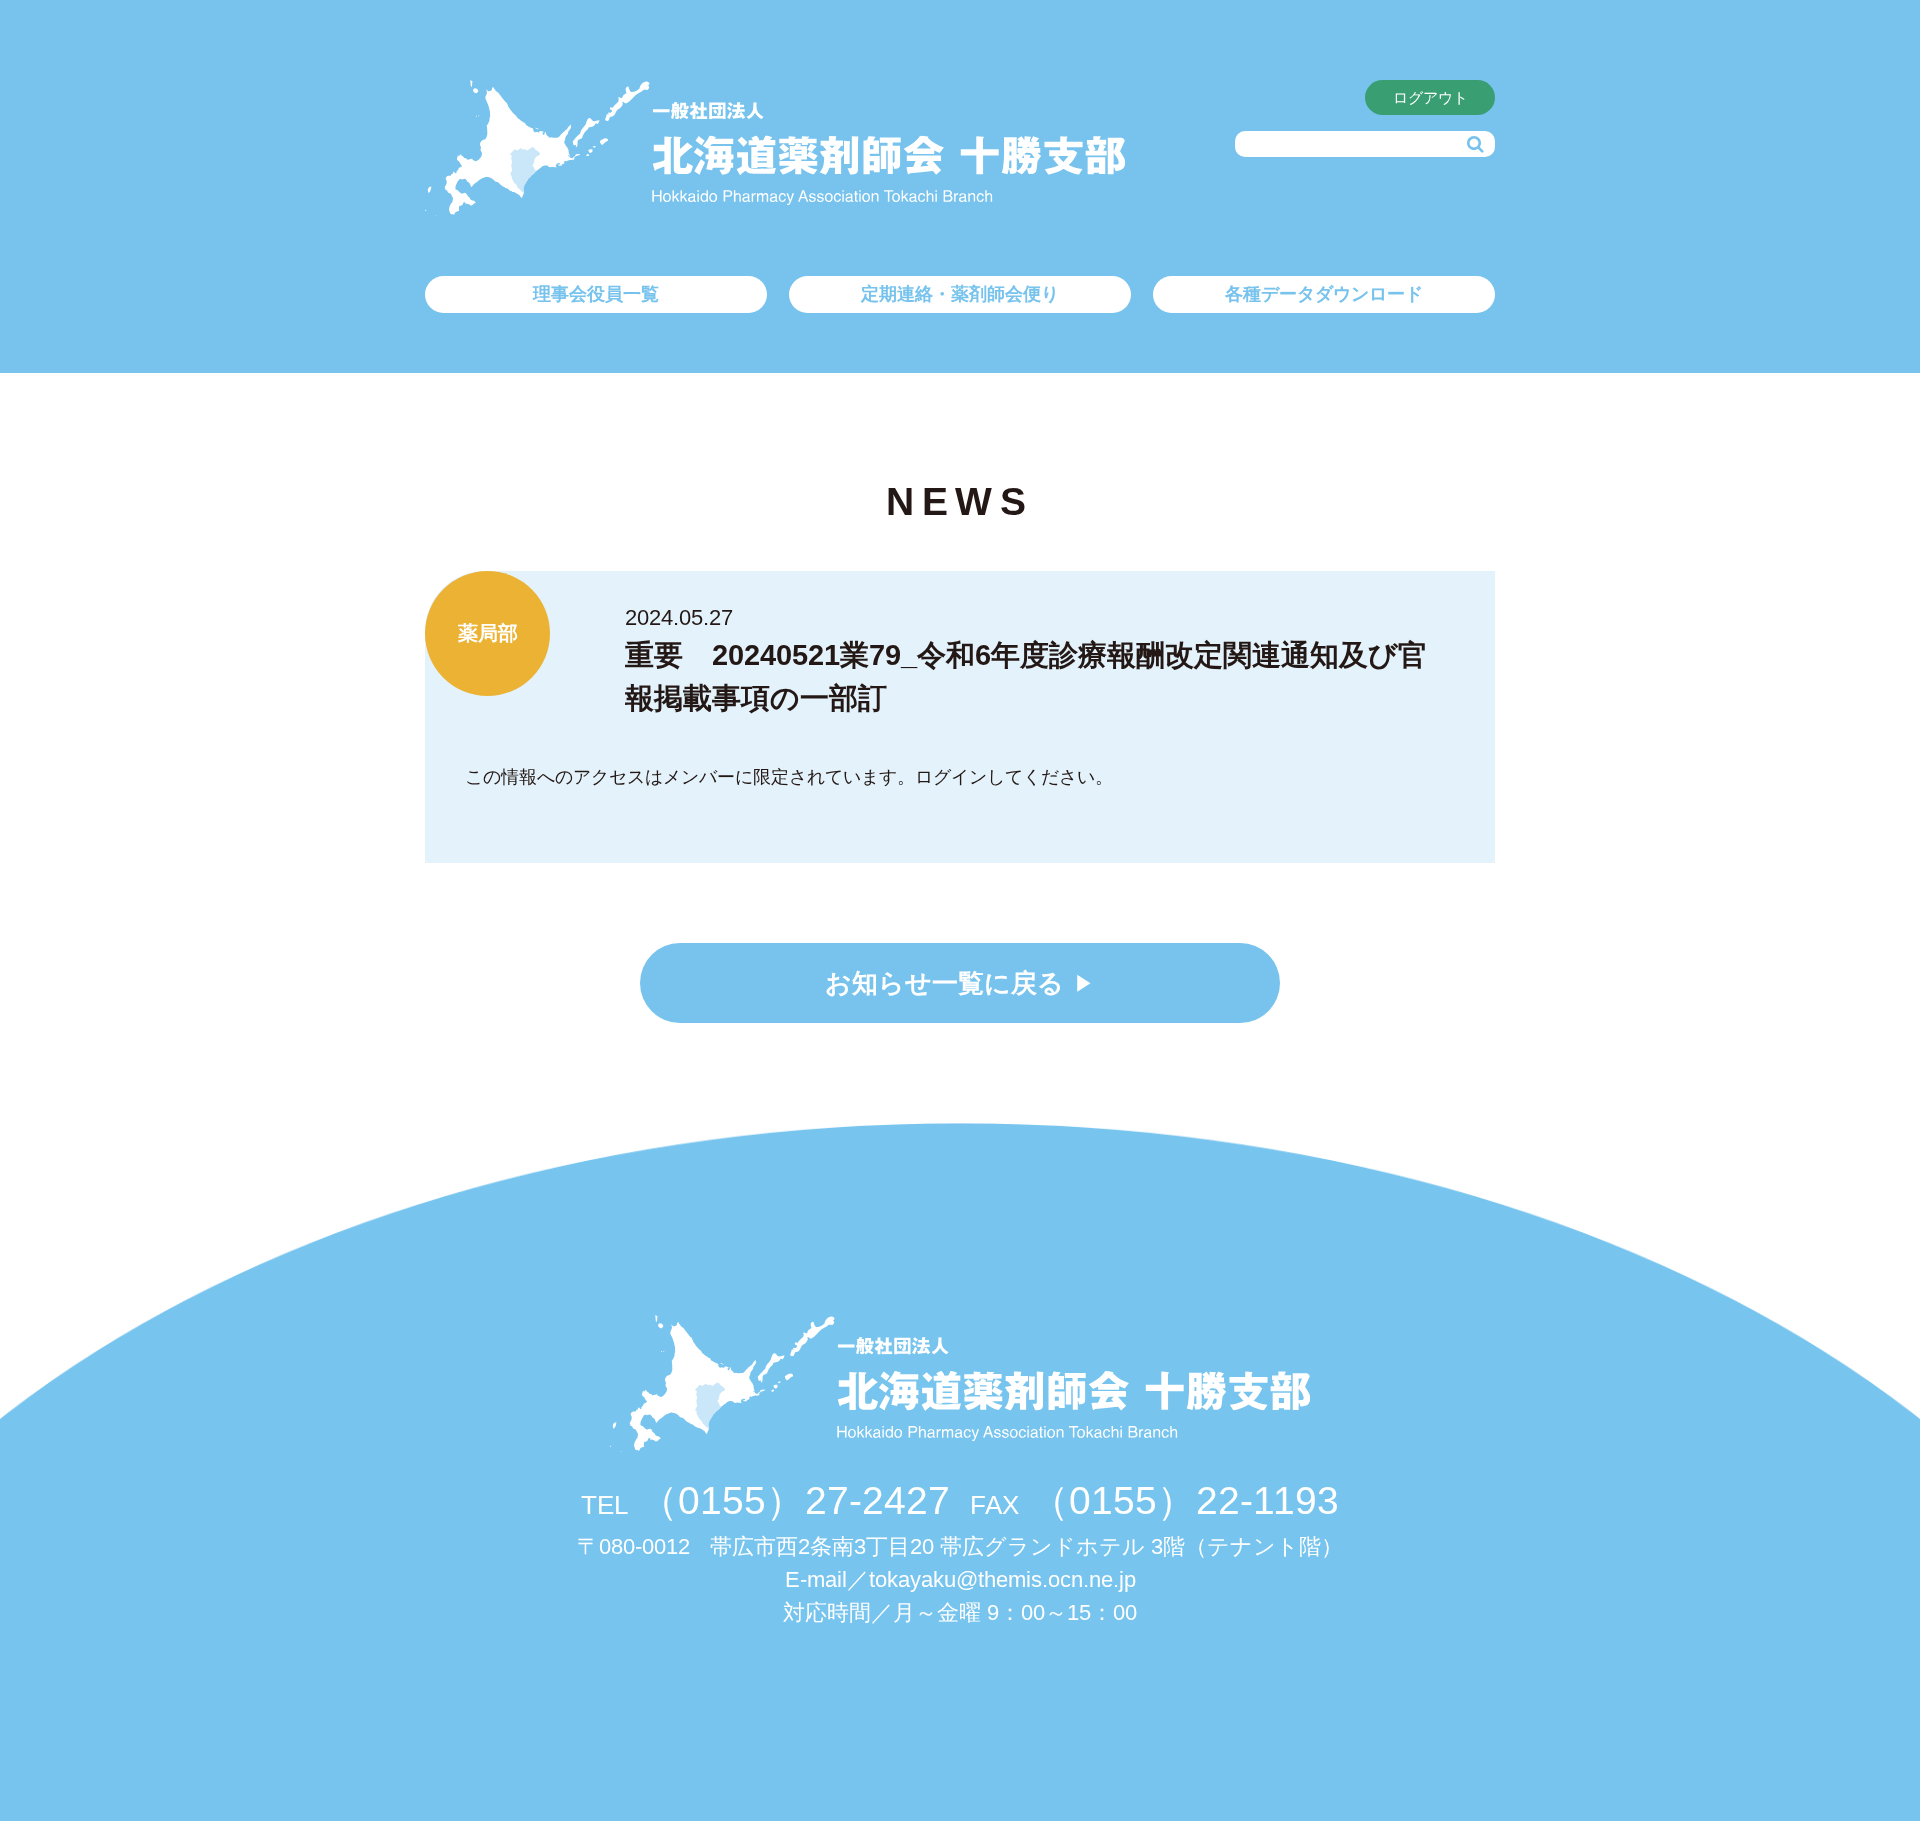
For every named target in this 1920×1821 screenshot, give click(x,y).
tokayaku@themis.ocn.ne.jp (1002, 1579)
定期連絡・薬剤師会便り (960, 294)
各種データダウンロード (1324, 294)
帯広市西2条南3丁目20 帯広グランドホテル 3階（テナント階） (960, 1546)
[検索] (1475, 144)
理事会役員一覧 (596, 294)
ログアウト (1430, 97)
